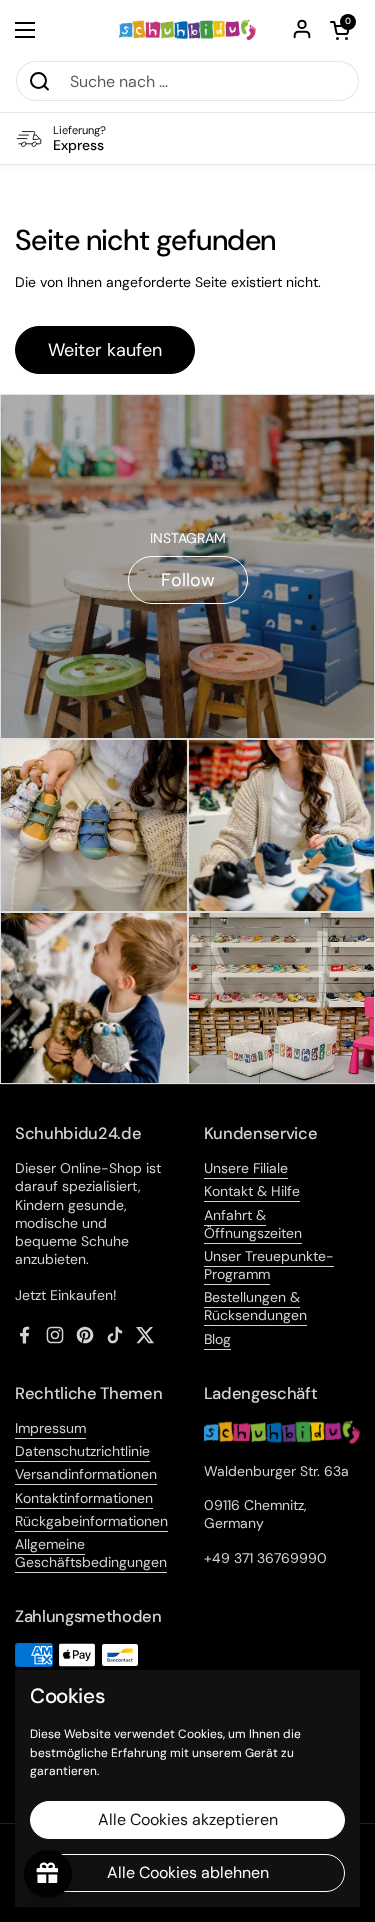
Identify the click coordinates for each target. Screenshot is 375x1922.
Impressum (50, 1428)
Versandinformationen (86, 1474)
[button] (340, 30)
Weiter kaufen (105, 350)
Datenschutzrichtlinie (82, 1451)
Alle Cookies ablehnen (188, 1872)
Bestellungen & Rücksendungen (255, 1306)
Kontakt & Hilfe (252, 1191)
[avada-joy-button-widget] (48, 1874)
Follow (188, 580)
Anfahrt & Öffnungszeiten (253, 1224)
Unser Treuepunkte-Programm (269, 1265)
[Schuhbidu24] (187, 30)
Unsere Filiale (246, 1168)
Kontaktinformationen (84, 1498)
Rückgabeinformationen (91, 1521)
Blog (217, 1339)
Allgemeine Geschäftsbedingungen (91, 1553)
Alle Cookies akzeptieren (188, 1819)
